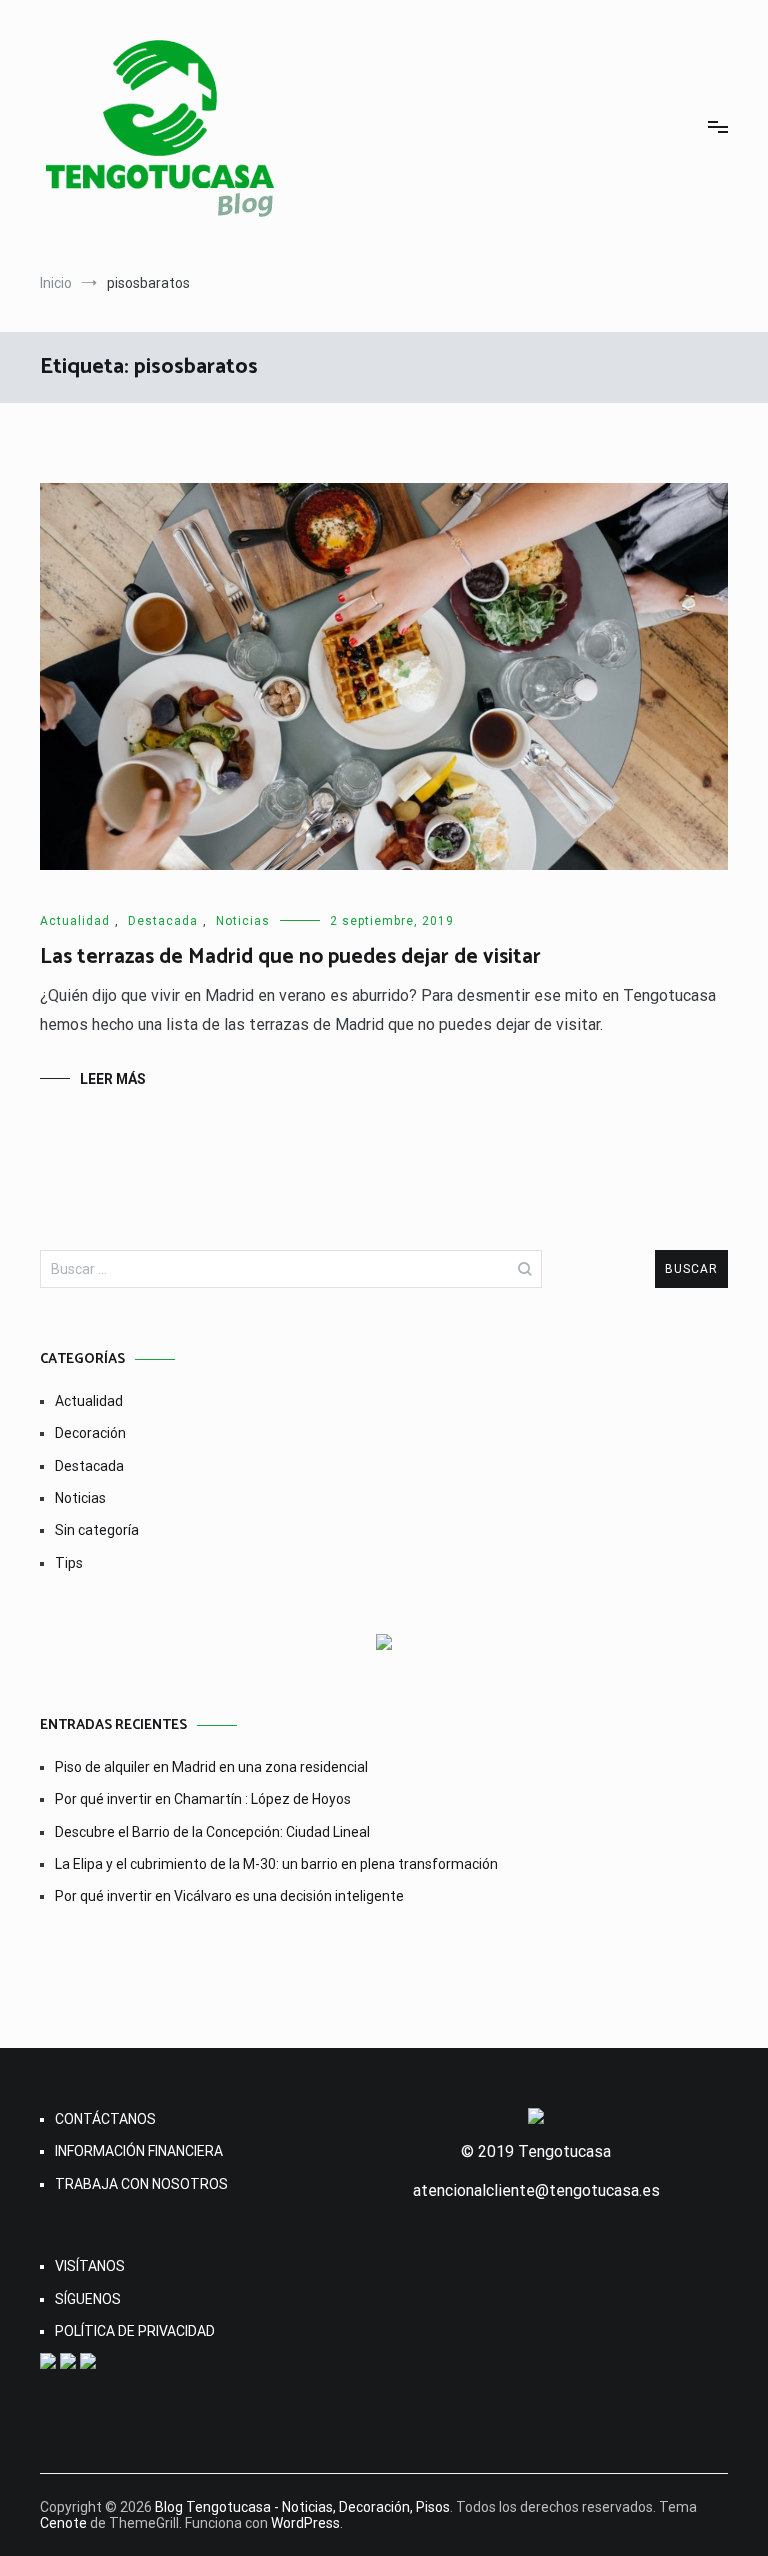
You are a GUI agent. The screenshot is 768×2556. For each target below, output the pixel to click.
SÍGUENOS (88, 2299)
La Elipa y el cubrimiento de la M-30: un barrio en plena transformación (276, 1864)
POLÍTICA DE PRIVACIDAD (135, 2331)
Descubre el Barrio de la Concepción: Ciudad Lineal (212, 1832)
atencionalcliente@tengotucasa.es (536, 2190)
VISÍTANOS (90, 2266)
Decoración (90, 1433)
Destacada (163, 921)
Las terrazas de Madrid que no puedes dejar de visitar (290, 957)
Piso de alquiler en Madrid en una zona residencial (211, 1767)
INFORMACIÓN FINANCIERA (139, 2151)
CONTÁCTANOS (105, 2119)
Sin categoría (97, 1530)
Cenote (63, 2523)
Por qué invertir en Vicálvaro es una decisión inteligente (229, 1896)
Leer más (113, 1079)
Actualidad (75, 921)
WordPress (305, 2523)
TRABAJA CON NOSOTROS (141, 2184)
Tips (69, 1563)
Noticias (243, 921)
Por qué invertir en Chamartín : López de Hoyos (203, 1799)
